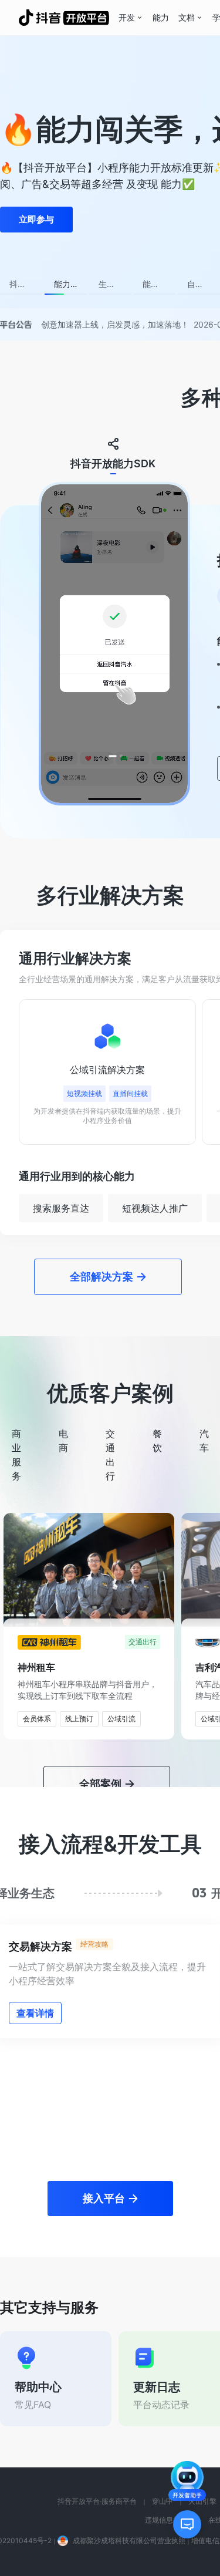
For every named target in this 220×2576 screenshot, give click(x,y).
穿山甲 (163, 2380)
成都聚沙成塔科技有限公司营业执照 (129, 2420)
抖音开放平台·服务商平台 (97, 2380)
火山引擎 (202, 2380)
